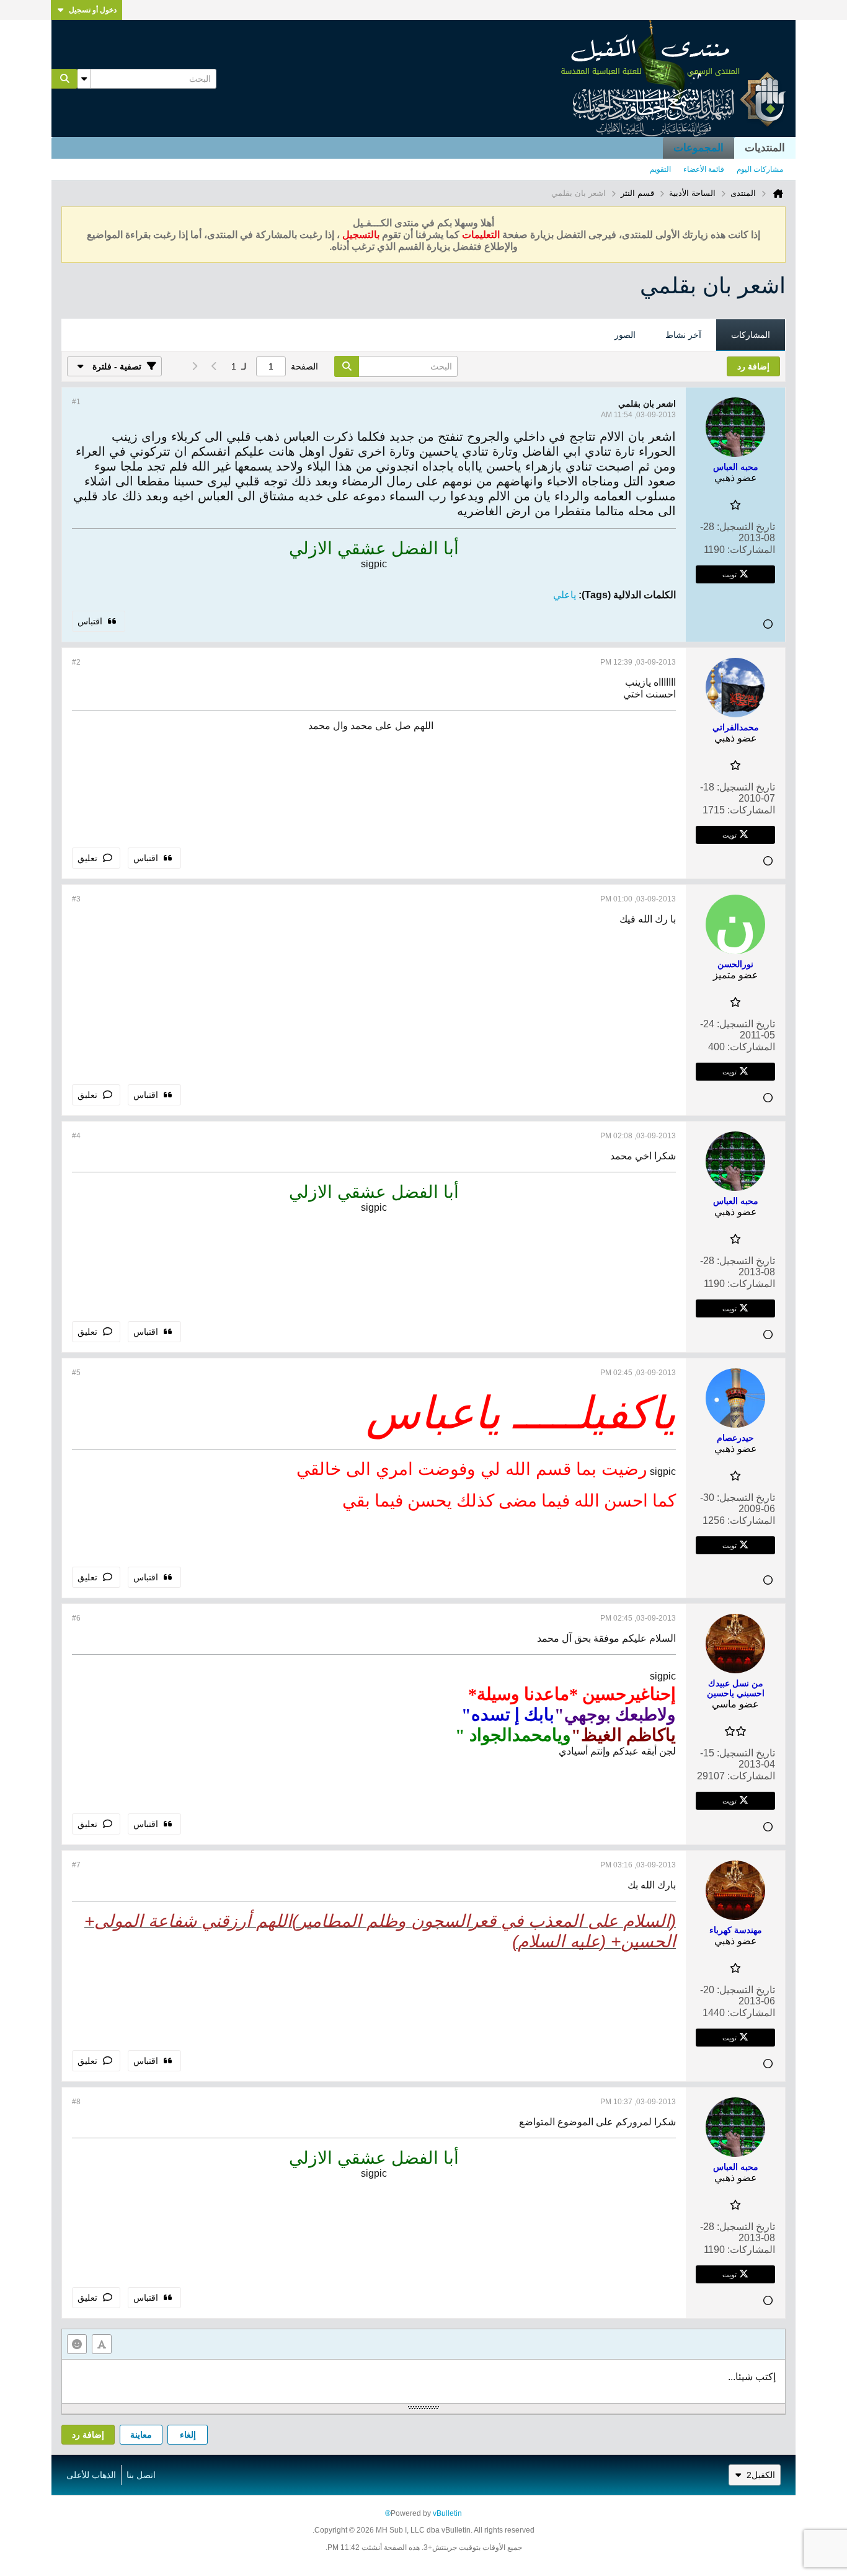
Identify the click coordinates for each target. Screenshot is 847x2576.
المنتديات (765, 148)
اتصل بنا (141, 2475)
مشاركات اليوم (760, 169)
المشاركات (751, 335)
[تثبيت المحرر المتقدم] (102, 2344)
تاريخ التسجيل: (746, 527)
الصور (625, 335)
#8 (76, 2102)
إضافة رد (88, 2435)
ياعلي (565, 595)
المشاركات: (751, 550)
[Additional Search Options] (84, 79)
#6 (76, 1618)
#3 (76, 899)
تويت (729, 574)
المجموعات (698, 148)
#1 (76, 402)
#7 (76, 1865)
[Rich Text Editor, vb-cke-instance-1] (423, 2381)
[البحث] (64, 79)
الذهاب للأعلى (91, 2475)
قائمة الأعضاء (704, 169)
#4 (76, 1136)
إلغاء (188, 2435)
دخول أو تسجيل (93, 10)
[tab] (751, 335)
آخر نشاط (683, 335)
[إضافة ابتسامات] (77, 2344)
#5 (76, 1373)
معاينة (141, 2435)
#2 (76, 662)
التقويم (660, 169)
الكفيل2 (761, 2475)
